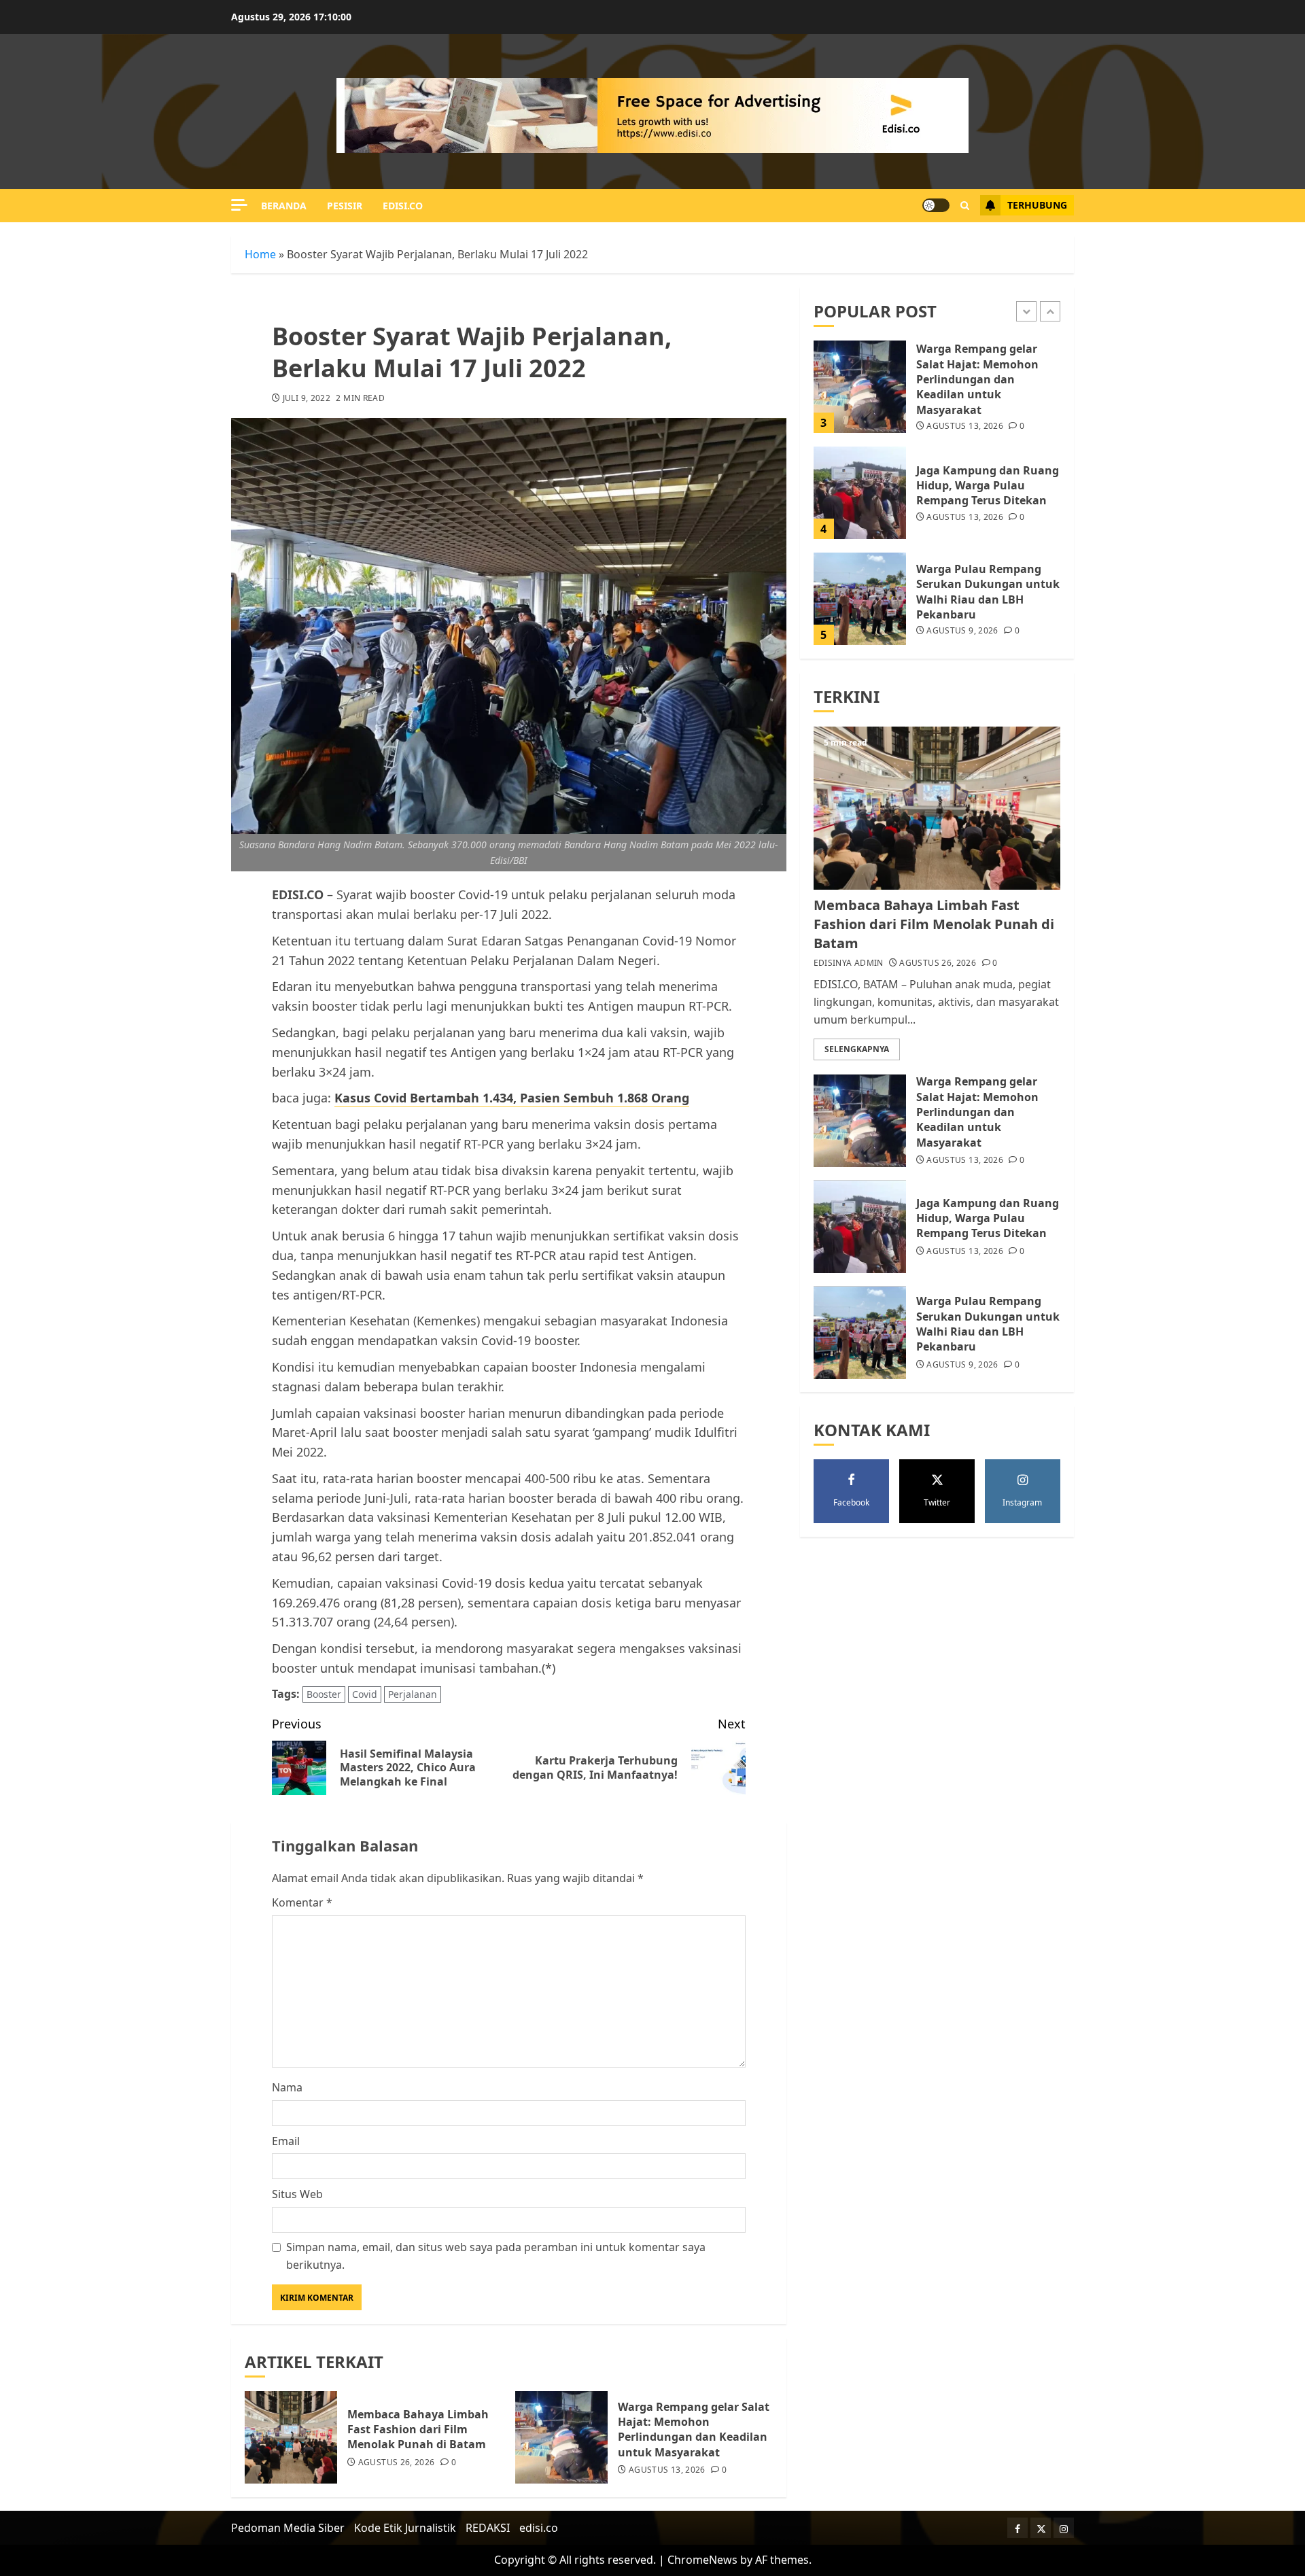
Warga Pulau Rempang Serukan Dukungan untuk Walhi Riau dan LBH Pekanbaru (988, 592)
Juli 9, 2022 (307, 398)
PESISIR (345, 206)
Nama (287, 2087)
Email (286, 2141)
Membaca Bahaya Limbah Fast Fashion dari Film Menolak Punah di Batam (418, 2430)
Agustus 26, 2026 (397, 2462)
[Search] (965, 206)
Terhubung (1037, 205)
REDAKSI (488, 2528)
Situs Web (297, 2194)
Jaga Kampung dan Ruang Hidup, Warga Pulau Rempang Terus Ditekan (988, 486)
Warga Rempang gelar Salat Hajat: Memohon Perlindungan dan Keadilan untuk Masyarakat (694, 2430)
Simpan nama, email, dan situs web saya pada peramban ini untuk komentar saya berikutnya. (496, 2256)
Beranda (284, 206)
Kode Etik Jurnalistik (405, 2528)
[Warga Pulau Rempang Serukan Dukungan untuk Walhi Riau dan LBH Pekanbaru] (860, 599)
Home (260, 254)
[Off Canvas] (239, 205)
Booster (324, 1694)
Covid (365, 1694)
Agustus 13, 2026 (667, 2470)
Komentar (302, 1902)
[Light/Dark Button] (936, 205)
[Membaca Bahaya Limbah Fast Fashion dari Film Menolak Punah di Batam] (291, 2437)
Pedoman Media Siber (288, 2528)
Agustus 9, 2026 (962, 631)
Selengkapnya (857, 1050)
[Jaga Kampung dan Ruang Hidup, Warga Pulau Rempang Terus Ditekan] (860, 493)
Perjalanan (413, 1694)
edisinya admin (849, 964)
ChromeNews (702, 2560)
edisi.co (403, 206)
